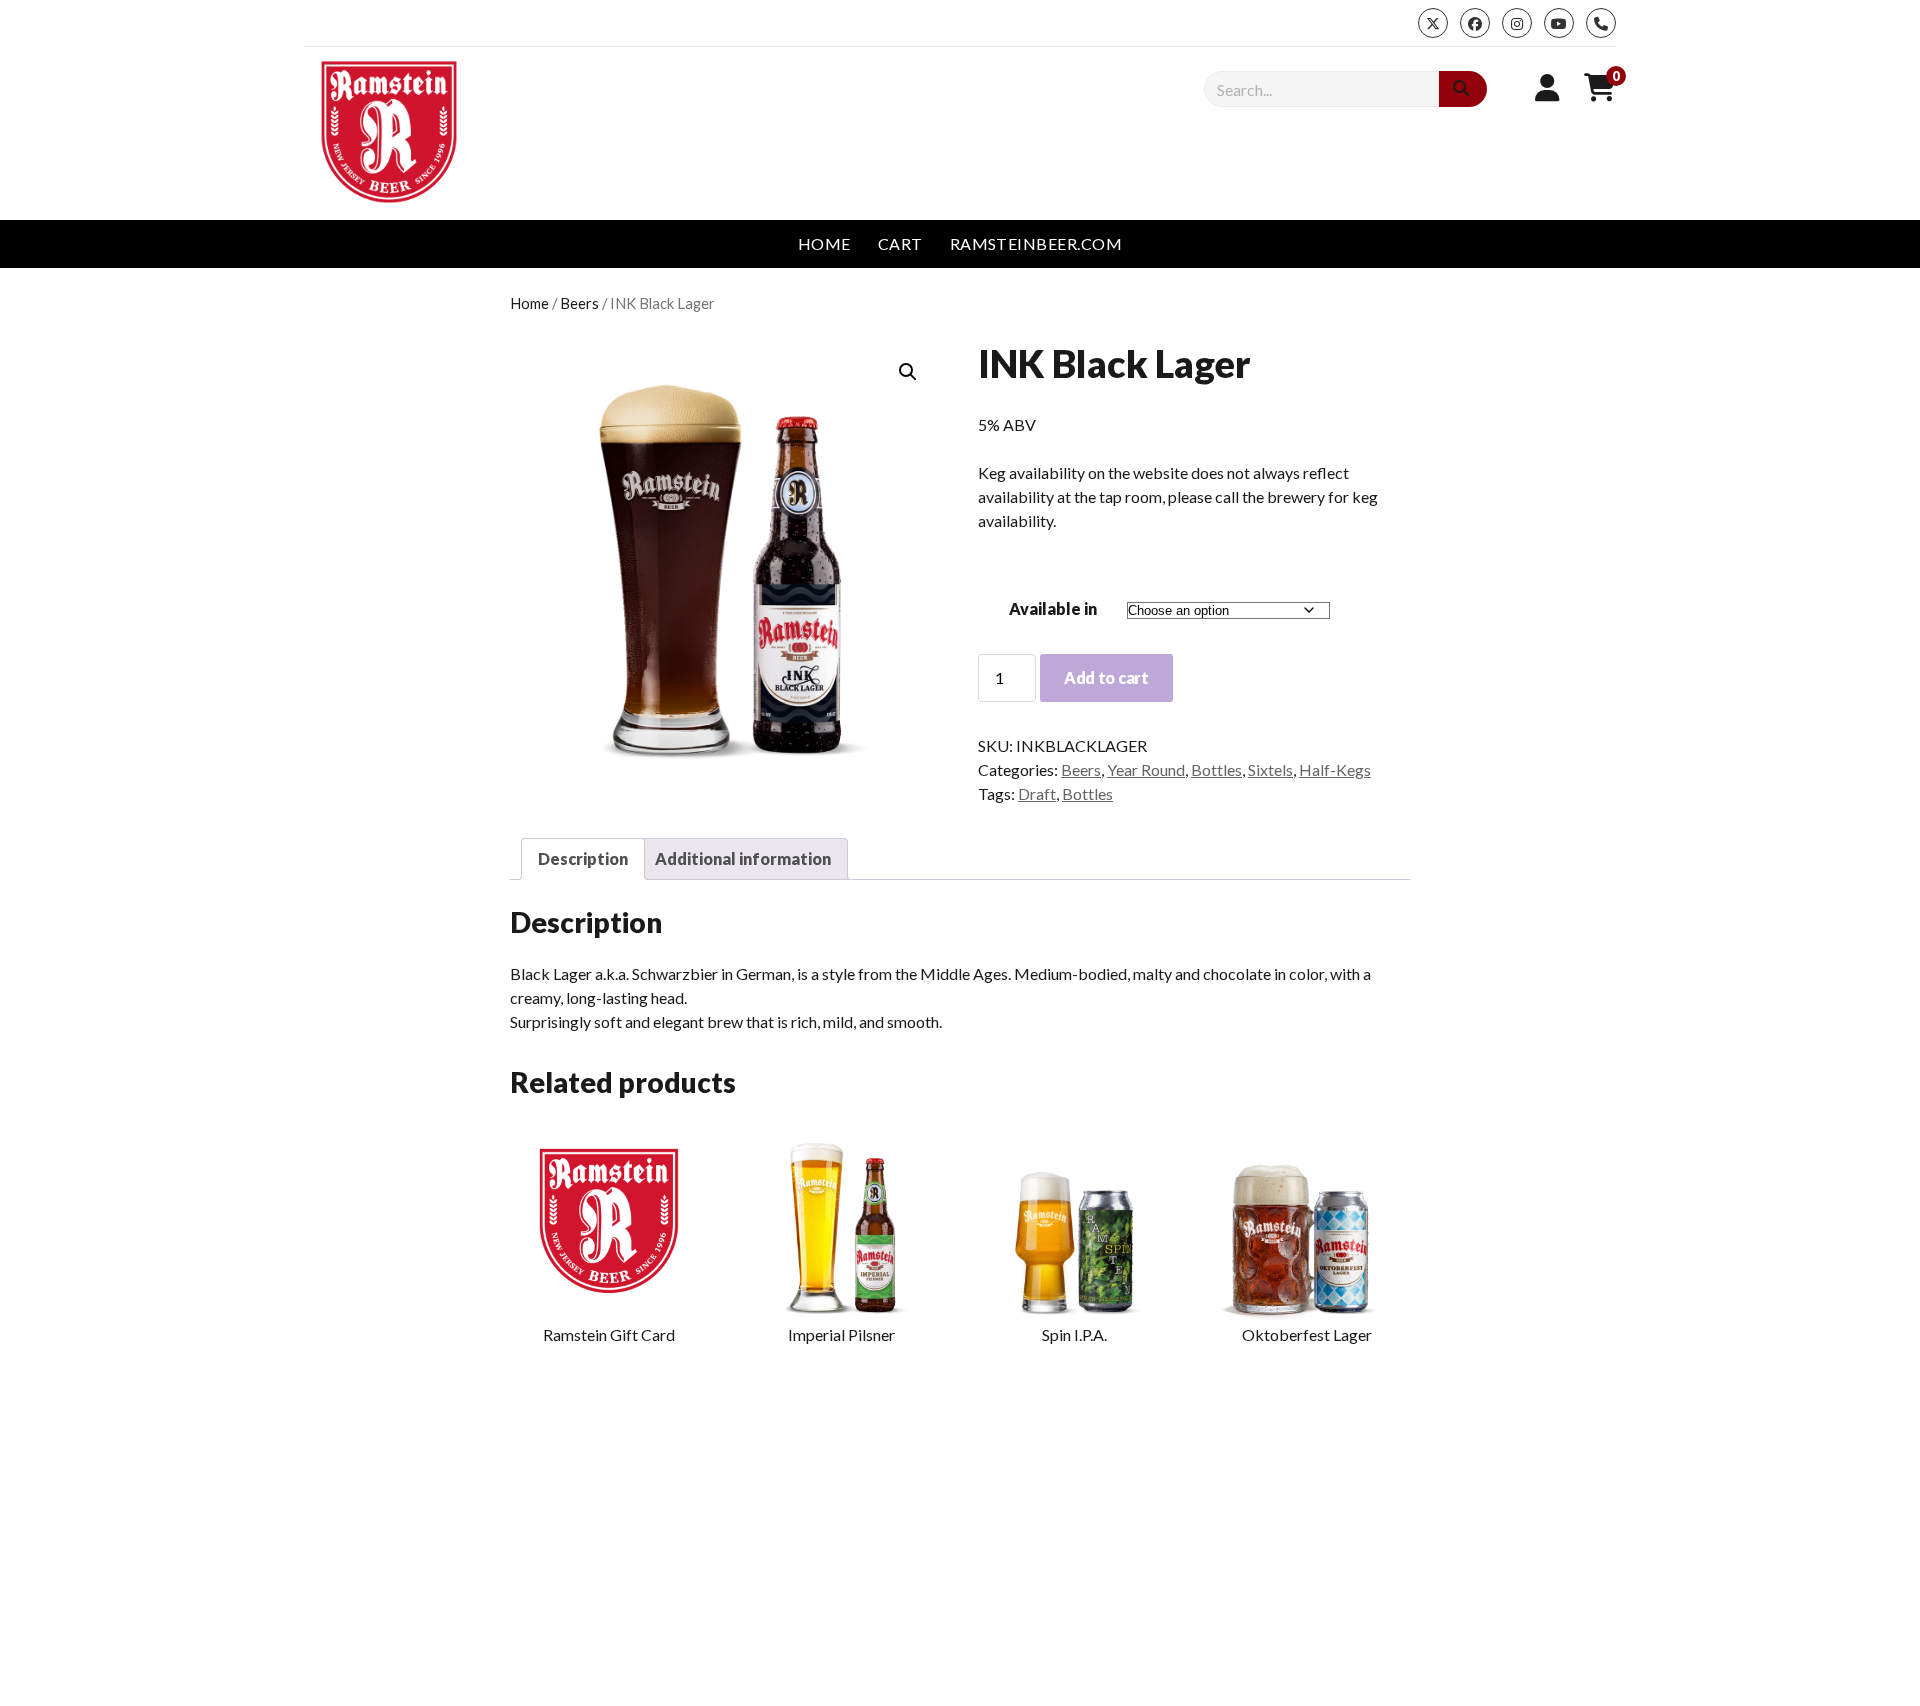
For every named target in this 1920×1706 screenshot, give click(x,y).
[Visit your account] (1547, 87)
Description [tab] (583, 858)
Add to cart (1106, 677)
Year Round (1146, 769)
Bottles (1216, 769)
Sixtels (1270, 769)
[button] (908, 372)
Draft (1037, 793)
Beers (579, 303)
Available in (1053, 608)
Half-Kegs (1335, 769)
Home (824, 243)
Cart (900, 243)
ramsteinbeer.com (1036, 243)
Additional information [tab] (743, 858)
